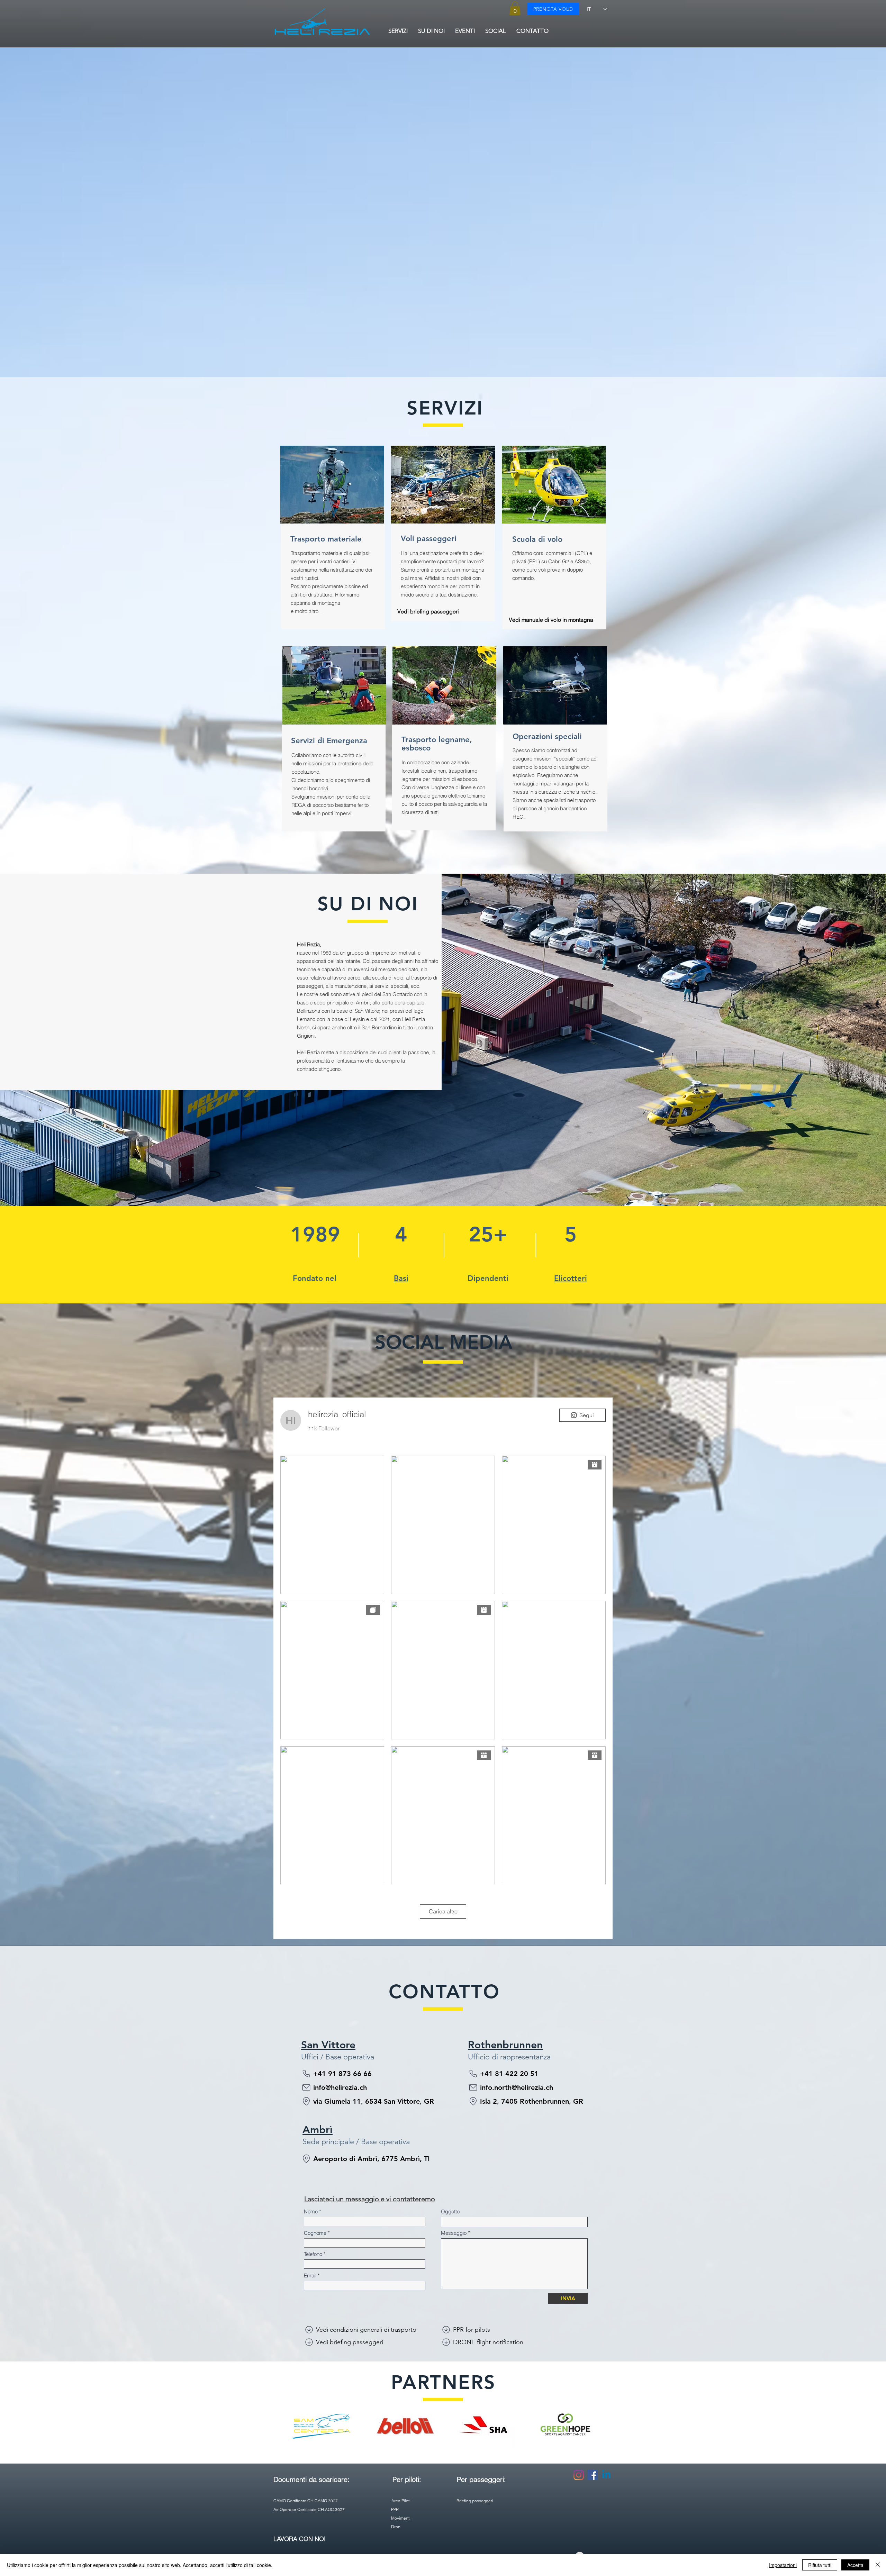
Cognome (315, 2233)
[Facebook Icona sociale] (593, 2475)
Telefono (313, 2254)
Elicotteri (571, 1278)
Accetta (855, 2565)
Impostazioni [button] (783, 2565)
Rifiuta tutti (820, 2565)
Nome (311, 2211)
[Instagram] (579, 2475)
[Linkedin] (606, 2475)
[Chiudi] (878, 2565)
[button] (515, 8)
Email (310, 2275)
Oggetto (450, 2211)
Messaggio (454, 2233)
